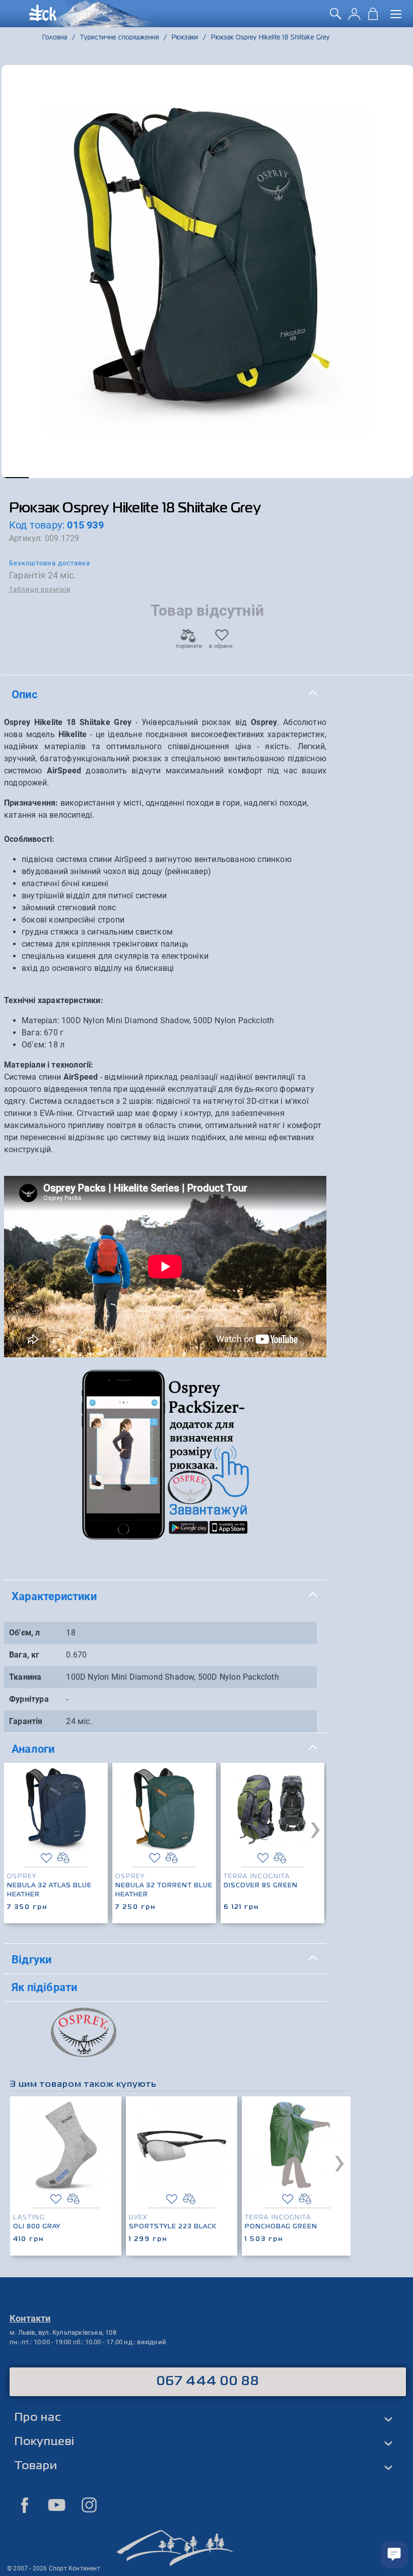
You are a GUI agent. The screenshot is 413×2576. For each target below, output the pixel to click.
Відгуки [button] (31, 1959)
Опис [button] (24, 694)
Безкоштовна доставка (50, 563)
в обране (221, 646)
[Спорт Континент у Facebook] (25, 2505)
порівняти (188, 646)
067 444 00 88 (208, 2382)
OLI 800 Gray (37, 2227)
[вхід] (354, 17)
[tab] (165, 695)
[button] (15, 478)
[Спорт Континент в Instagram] (89, 2505)
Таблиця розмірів (40, 589)
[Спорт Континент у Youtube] (57, 2505)
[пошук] (336, 17)
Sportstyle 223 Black (173, 2227)
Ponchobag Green (281, 2227)
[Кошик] (373, 17)
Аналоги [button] (33, 1749)
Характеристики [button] (54, 1596)
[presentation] (315, 1827)
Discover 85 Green (261, 1886)
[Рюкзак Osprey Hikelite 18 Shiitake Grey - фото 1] (207, 272)
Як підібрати (44, 1987)
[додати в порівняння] (63, 1858)
